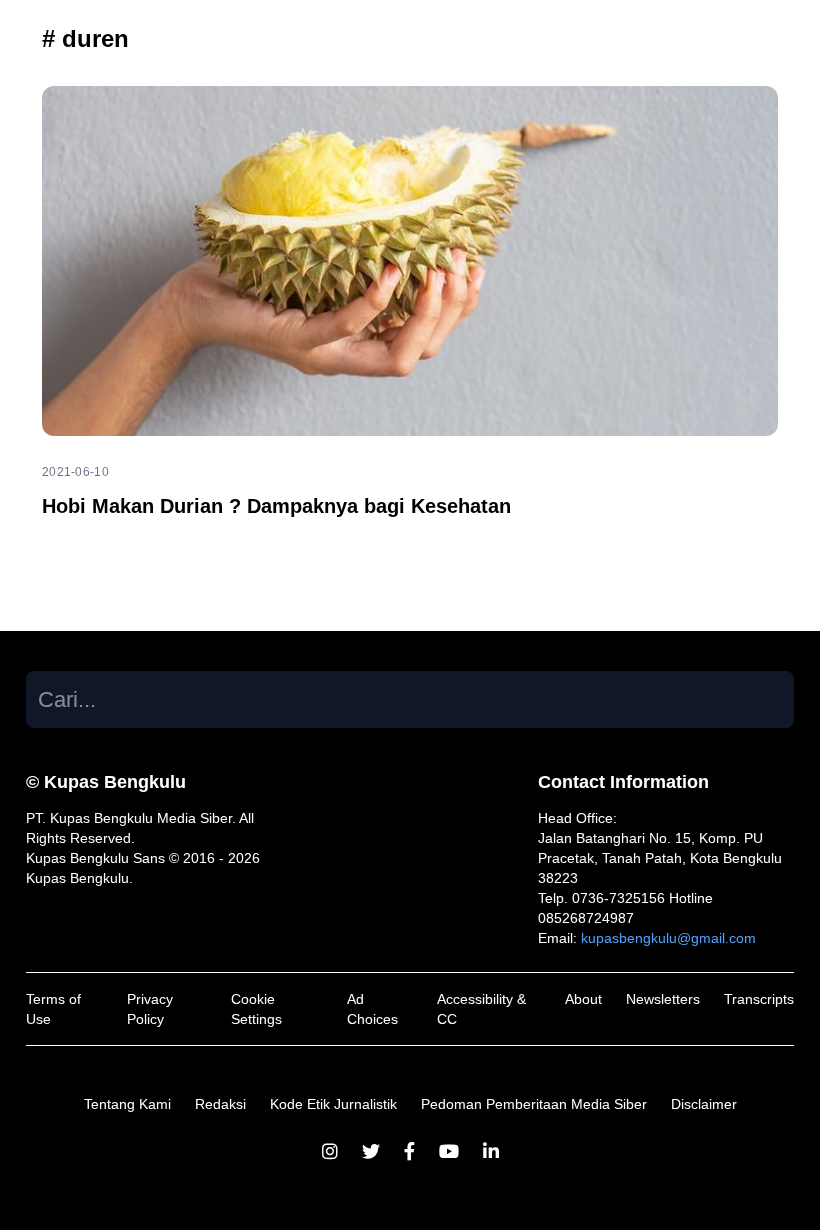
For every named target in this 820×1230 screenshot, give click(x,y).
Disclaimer (704, 1104)
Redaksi (220, 1104)
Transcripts (759, 999)
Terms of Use (53, 1009)
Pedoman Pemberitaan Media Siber (534, 1104)
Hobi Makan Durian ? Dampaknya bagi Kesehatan (276, 506)
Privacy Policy (150, 1009)
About (583, 999)
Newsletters (663, 999)
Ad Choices (372, 1009)
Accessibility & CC (481, 1009)
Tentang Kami (127, 1104)
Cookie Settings (256, 1009)
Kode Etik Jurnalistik (333, 1104)
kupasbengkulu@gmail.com (668, 938)
